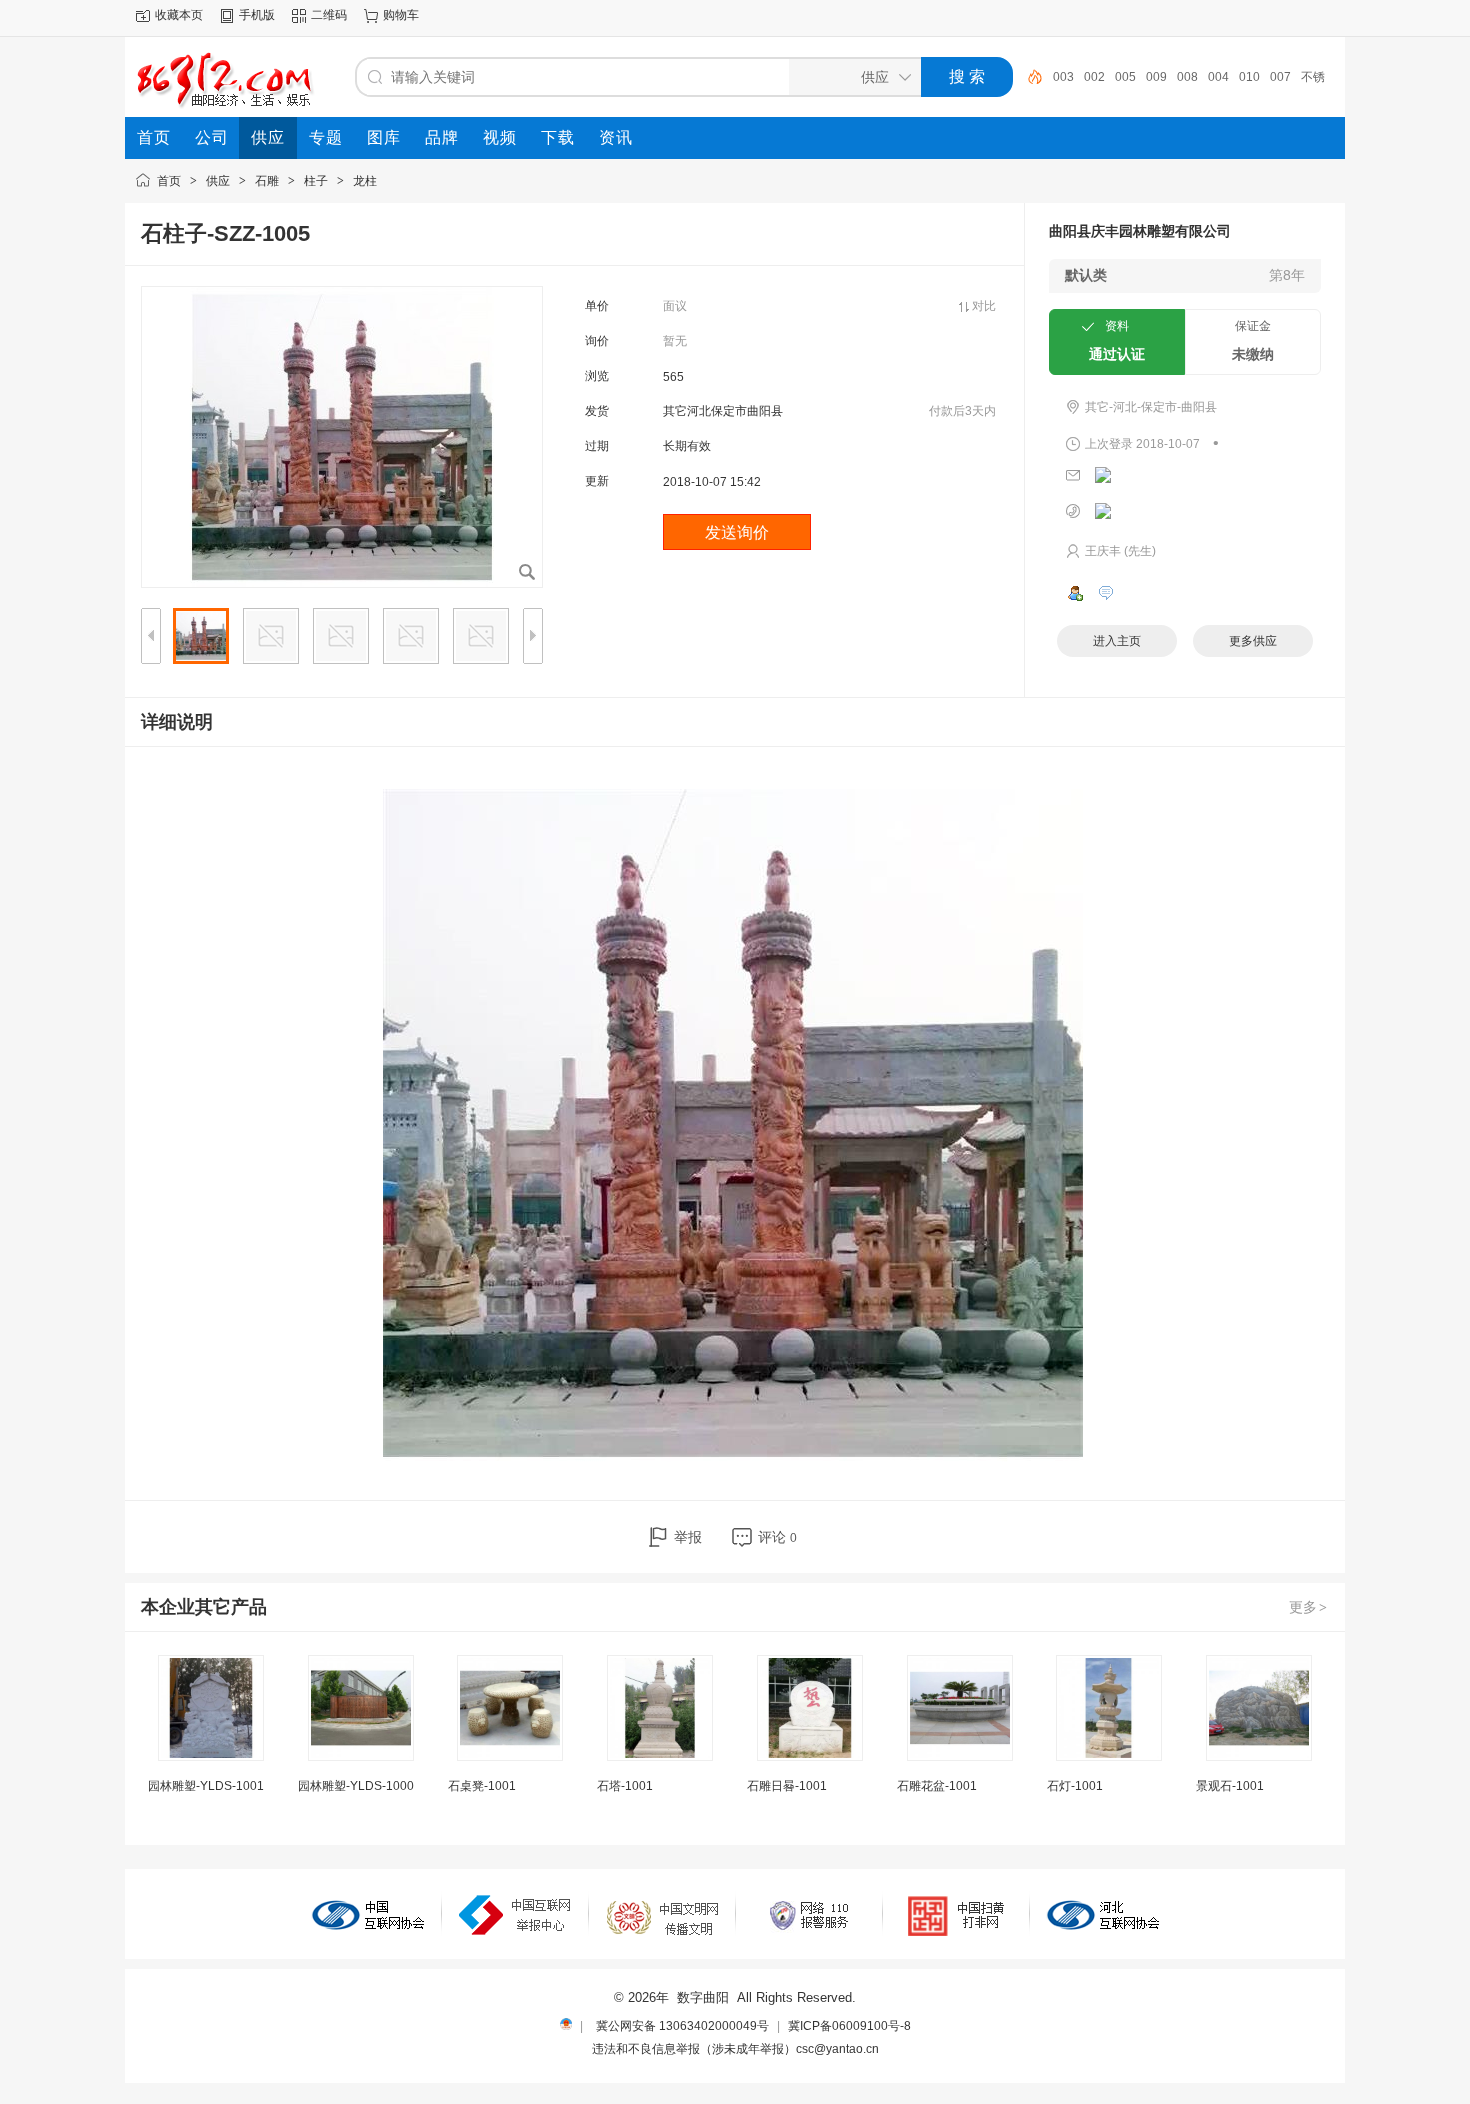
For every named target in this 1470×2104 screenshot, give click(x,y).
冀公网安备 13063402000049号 (682, 2026)
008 (1187, 77)
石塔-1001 (625, 1786)
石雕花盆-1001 (937, 1786)
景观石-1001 (1230, 1786)
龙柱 (365, 181)
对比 (984, 306)
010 (1249, 77)
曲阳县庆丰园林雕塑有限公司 (1140, 231)
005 (1125, 77)
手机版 (257, 15)
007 (1280, 77)
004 (1218, 77)
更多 (1308, 1607)
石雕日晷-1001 (787, 1786)
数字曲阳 (703, 1997)
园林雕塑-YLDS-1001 (206, 1786)
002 (1094, 77)
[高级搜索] (1028, 77)
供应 (218, 181)
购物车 (401, 15)
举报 (688, 1537)
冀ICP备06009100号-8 (849, 2026)
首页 (169, 181)
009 (1156, 77)
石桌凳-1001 (482, 1786)
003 (1063, 77)
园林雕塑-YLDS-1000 (356, 1786)
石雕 (267, 181)
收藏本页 (179, 15)
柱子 (316, 181)
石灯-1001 (1075, 1786)
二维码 (329, 15)
